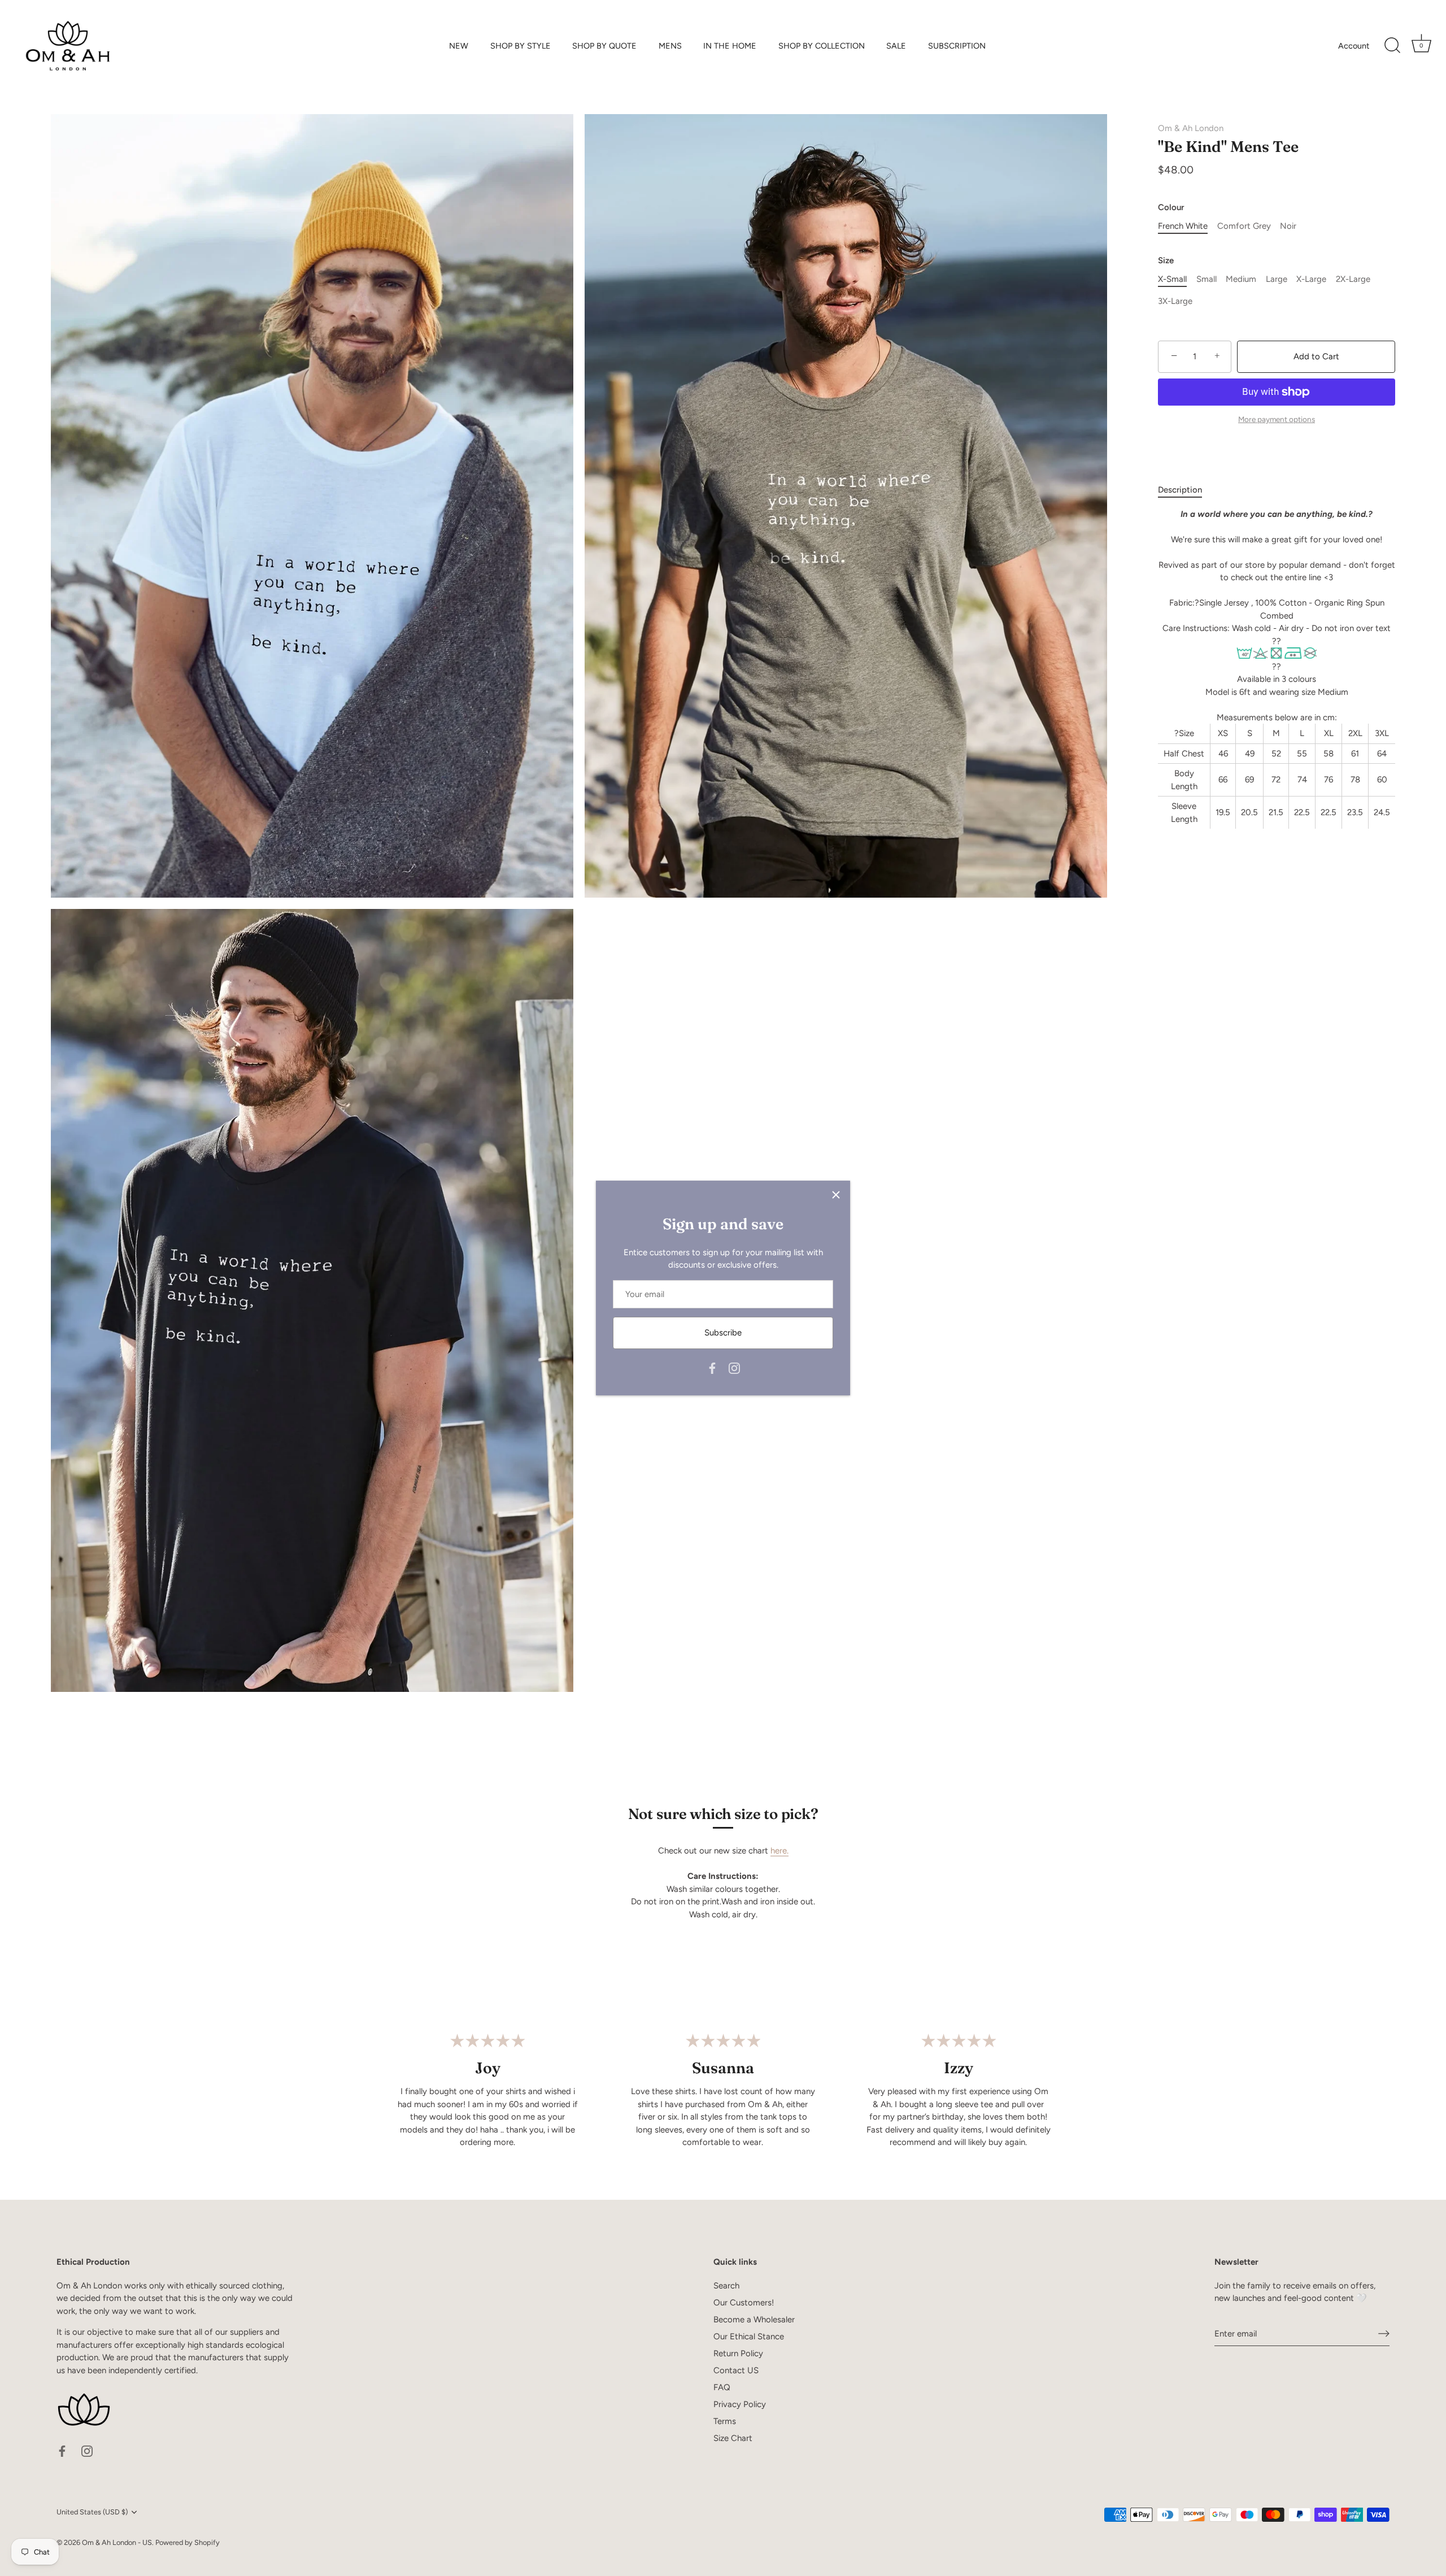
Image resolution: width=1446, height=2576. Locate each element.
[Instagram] (734, 1368)
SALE (896, 46)
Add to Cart (1316, 356)
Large (1277, 279)
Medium (1241, 279)
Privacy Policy (740, 2404)
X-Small (1172, 279)
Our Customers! (744, 2303)
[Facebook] (712, 1368)
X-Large (1311, 279)
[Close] (836, 1195)
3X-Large (1175, 301)
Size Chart (733, 2438)
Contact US (736, 2370)
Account (1354, 46)
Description (1180, 490)
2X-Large (1353, 279)
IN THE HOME (730, 46)
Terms (725, 2421)
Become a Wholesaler (754, 2320)
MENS (670, 46)
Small (1207, 279)
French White (1183, 226)
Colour (1171, 207)
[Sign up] (1384, 2334)
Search (726, 2286)
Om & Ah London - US (117, 2542)
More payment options (1277, 419)
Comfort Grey (1244, 226)
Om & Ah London (1191, 128)
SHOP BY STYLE (521, 46)
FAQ (722, 2387)
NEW (459, 46)
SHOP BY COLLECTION (822, 46)
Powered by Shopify (188, 2542)
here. (779, 1851)
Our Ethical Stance (749, 2336)
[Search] (1392, 46)
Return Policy (738, 2353)
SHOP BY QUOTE (604, 46)
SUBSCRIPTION (957, 46)
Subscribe (723, 1333)
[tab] (1186, 490)
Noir (1288, 226)
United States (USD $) (92, 2512)
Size (1166, 260)
